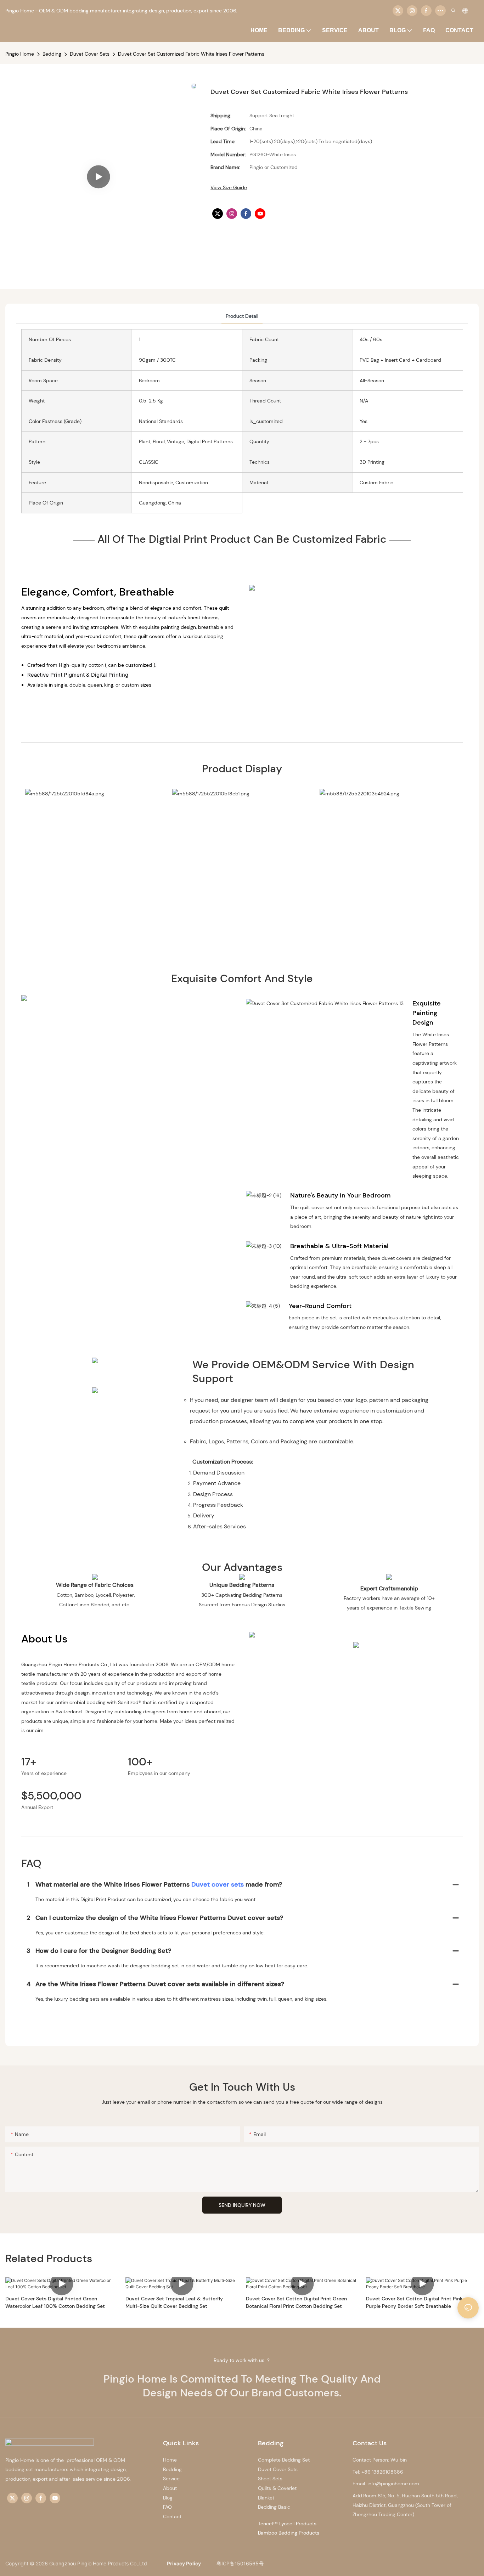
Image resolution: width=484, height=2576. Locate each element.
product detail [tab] (242, 316)
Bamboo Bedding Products (289, 2533)
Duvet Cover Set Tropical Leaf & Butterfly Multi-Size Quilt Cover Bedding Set (174, 2302)
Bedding (52, 54)
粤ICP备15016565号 (239, 2563)
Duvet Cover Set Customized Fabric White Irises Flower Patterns (191, 54)
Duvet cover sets (218, 1884)
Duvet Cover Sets (90, 54)
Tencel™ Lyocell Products (287, 2524)
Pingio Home (20, 54)
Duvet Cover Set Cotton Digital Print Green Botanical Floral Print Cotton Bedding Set (296, 2302)
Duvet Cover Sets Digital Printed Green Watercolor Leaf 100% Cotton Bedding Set (55, 2302)
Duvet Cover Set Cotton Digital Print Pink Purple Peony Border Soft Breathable (414, 2302)
